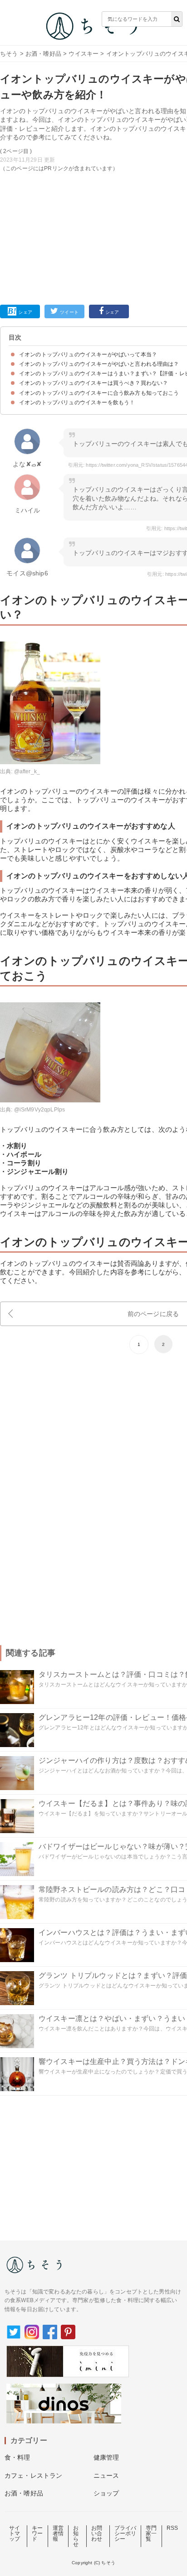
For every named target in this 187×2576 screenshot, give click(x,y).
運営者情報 (58, 2533)
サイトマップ (15, 2533)
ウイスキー (84, 54)
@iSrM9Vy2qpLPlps (40, 1110)
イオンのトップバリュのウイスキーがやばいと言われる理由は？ (99, 364)
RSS (172, 2528)
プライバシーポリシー (125, 2533)
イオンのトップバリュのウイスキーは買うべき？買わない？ (93, 383)
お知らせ (76, 2536)
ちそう (9, 54)
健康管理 (106, 2457)
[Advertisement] (93, 155)
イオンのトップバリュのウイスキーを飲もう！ (77, 402)
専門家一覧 (151, 2533)
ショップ (106, 2493)
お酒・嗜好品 (43, 54)
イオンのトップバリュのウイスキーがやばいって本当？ (88, 354)
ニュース (106, 2475)
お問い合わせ (97, 2533)
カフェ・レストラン (33, 2475)
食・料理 (17, 2457)
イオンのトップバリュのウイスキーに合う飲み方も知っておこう (99, 393)
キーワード (37, 2533)
